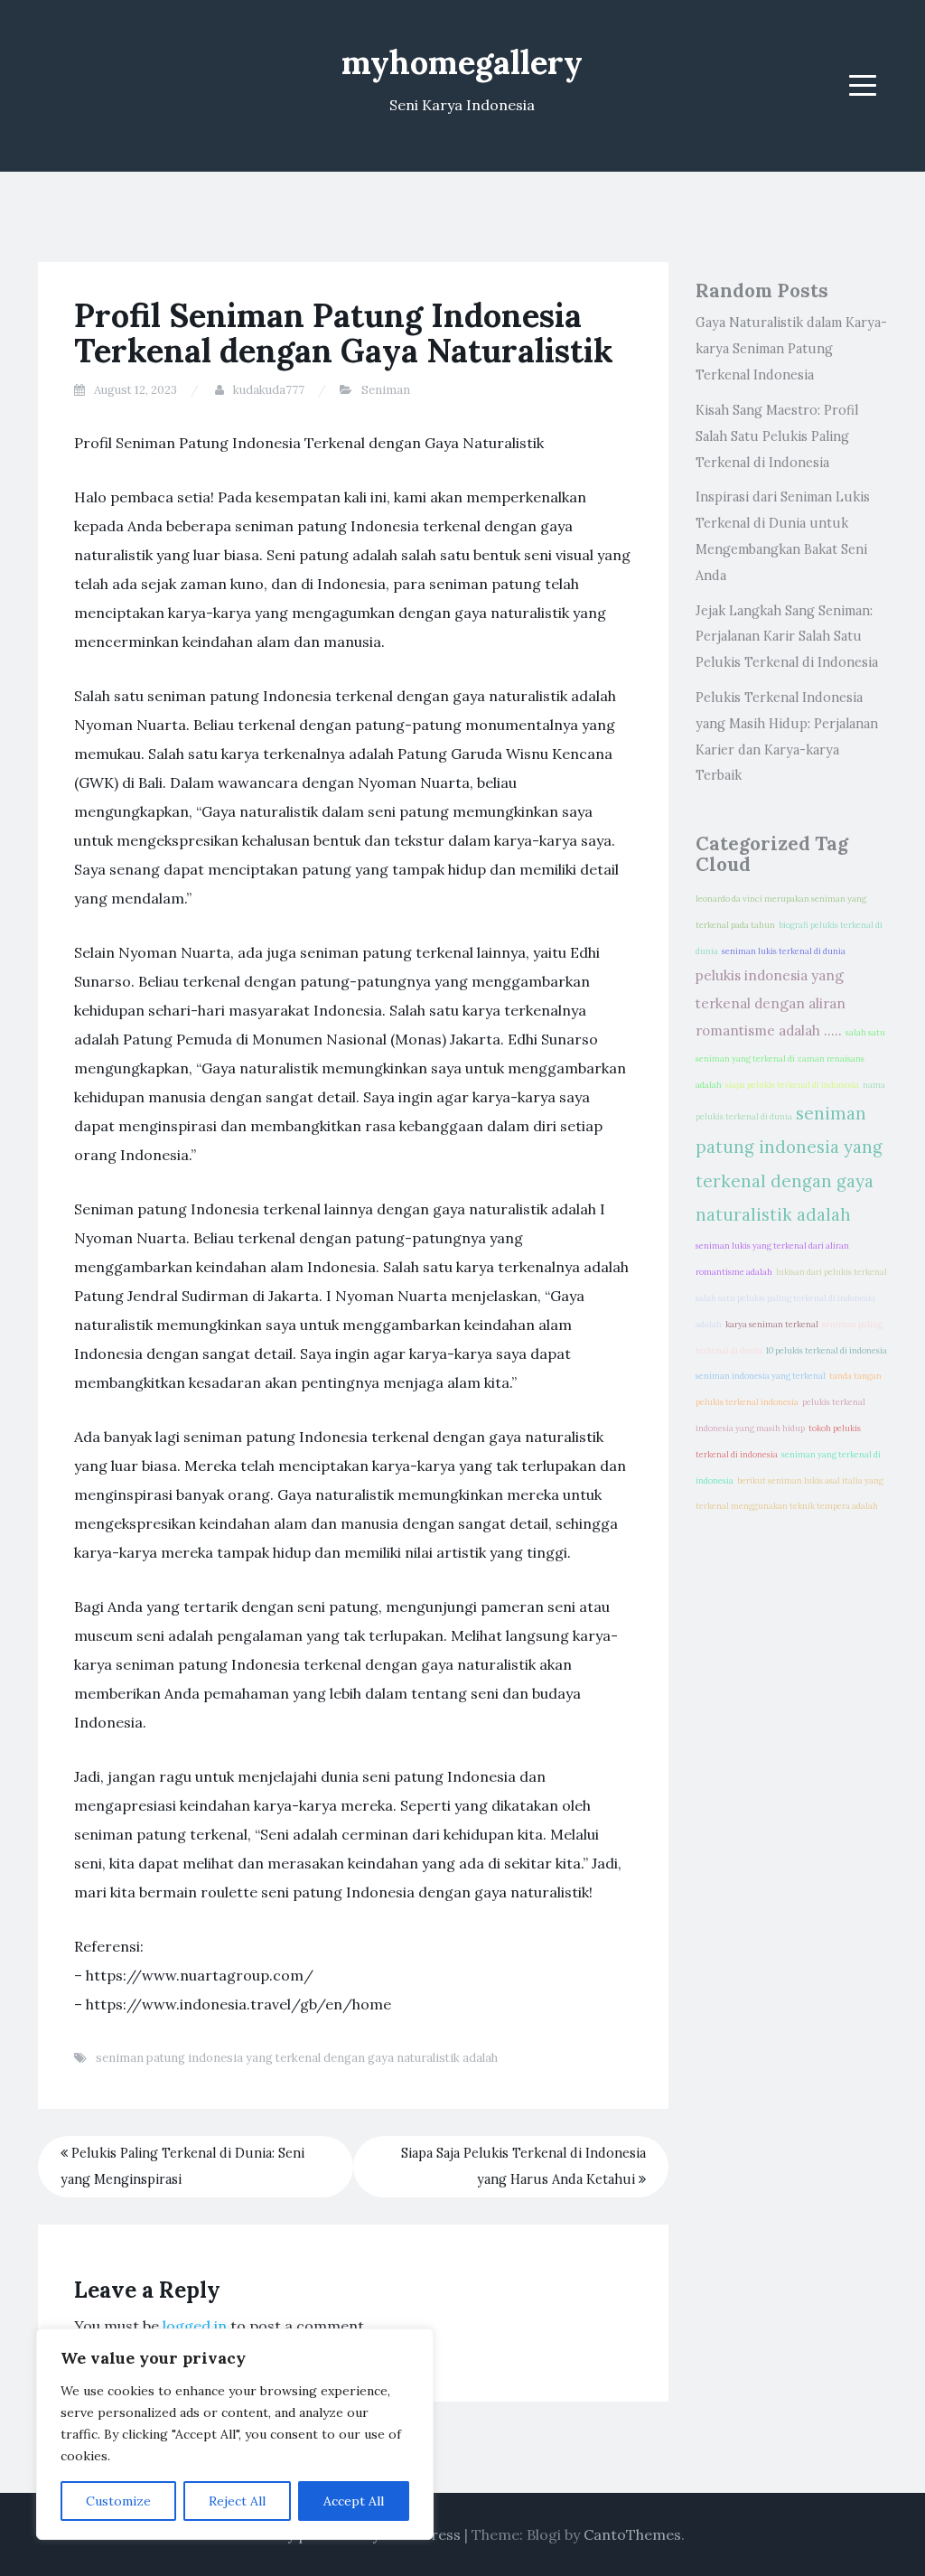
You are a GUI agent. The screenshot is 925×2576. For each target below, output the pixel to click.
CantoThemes (632, 2534)
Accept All (354, 2501)
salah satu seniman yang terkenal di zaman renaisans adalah (790, 1059)
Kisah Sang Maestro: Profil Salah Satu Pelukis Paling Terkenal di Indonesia (777, 436)
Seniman (386, 390)
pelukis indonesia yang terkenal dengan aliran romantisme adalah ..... (771, 1003)
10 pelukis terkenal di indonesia (827, 1351)
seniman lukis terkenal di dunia (784, 951)
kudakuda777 (269, 390)
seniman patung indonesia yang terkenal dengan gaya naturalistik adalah (297, 2058)
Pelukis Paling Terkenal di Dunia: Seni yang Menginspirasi (182, 2166)
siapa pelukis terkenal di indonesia (792, 1085)
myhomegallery (462, 62)
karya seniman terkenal (772, 1325)
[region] (235, 2434)
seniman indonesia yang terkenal (761, 1376)
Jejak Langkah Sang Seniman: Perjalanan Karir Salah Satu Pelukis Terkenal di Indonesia (787, 637)
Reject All (237, 2501)
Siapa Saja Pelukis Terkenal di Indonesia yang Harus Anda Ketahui (523, 2166)
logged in (195, 2326)
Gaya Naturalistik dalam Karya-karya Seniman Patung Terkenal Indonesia (791, 349)
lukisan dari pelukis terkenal (832, 1272)
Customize (118, 2501)
